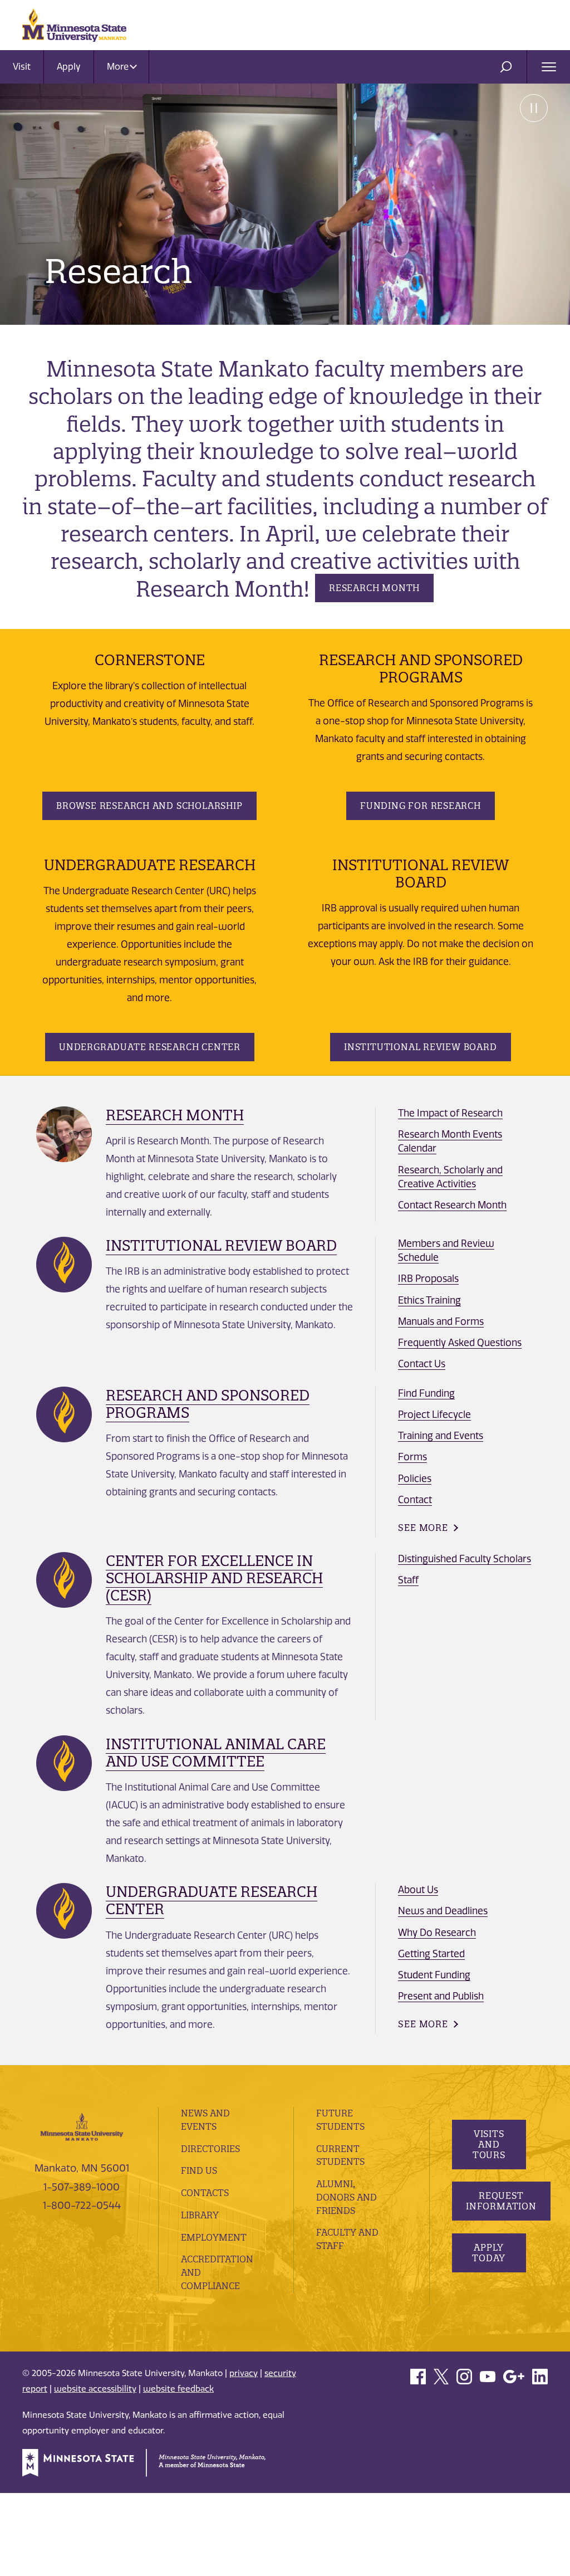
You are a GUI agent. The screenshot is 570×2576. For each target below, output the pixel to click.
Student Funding (434, 1975)
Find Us (199, 2170)
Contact (415, 1500)
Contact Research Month (452, 1205)
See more (423, 1528)
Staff (408, 1580)
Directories (210, 2149)
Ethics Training (429, 1300)
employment (214, 2237)
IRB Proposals (428, 1279)
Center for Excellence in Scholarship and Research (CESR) (214, 1578)
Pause (534, 108)
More (119, 67)
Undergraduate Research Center (150, 1047)
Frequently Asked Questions (460, 1343)
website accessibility (95, 2389)
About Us (418, 1890)
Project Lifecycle (434, 1414)
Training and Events (441, 1436)
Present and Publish (441, 1996)
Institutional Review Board (421, 1047)
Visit (22, 67)
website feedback (178, 2389)
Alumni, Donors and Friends (347, 2197)
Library (200, 2215)
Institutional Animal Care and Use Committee (216, 1753)
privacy (244, 2373)
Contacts (205, 2193)
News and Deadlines (443, 1911)
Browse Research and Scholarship (149, 806)
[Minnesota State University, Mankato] (82, 2126)
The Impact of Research (450, 1113)
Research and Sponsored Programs (208, 1404)
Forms (412, 1457)
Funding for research (421, 806)
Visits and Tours (488, 2144)
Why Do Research (437, 1933)
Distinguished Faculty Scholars (465, 1559)
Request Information (501, 2201)
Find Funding (426, 1393)
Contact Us (422, 1364)
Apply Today (489, 2253)
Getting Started (431, 1954)
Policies (415, 1479)
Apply (69, 67)
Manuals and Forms (441, 1321)
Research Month (374, 588)
